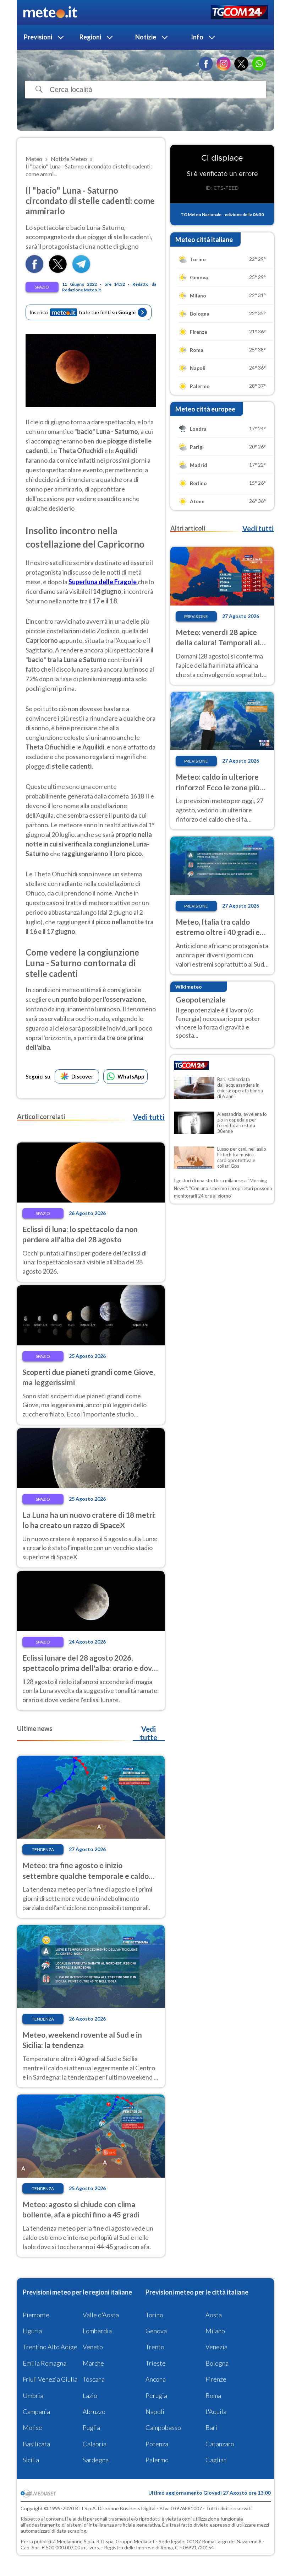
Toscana (94, 2379)
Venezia (216, 2347)
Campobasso (163, 2427)
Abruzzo (94, 2411)
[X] (241, 64)
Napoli (155, 2411)
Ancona (156, 2379)
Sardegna (96, 2460)
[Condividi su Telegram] (81, 271)
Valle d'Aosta (101, 2315)
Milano (215, 2331)
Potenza (157, 2444)
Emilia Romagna (45, 2363)
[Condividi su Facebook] (34, 271)
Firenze (216, 2379)
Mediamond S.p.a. (76, 2541)
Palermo (157, 2460)
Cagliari (217, 2460)
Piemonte (36, 2315)
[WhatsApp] (259, 64)
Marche (93, 2363)
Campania (36, 2411)
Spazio (42, 287)
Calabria (95, 2444)
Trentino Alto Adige (50, 2347)
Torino (154, 2315)
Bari (211, 2427)
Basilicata (36, 2444)
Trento (155, 2347)
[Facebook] (206, 64)
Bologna (217, 2363)
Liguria (32, 2331)
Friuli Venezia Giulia (50, 2379)
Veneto (93, 2347)
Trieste (156, 2363)
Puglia (91, 2427)
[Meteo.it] (50, 12)
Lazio (90, 2395)
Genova (156, 2331)
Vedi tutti (149, 1117)
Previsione (196, 616)
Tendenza (43, 1849)
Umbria (33, 2395)
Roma (213, 2395)
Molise (32, 2427)
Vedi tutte (149, 1733)
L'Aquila (216, 2411)
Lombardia (97, 2331)
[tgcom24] (239, 13)
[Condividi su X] (58, 271)
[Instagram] (224, 64)
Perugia (156, 2395)
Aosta (214, 2315)
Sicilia (31, 2460)
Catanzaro (220, 2444)
